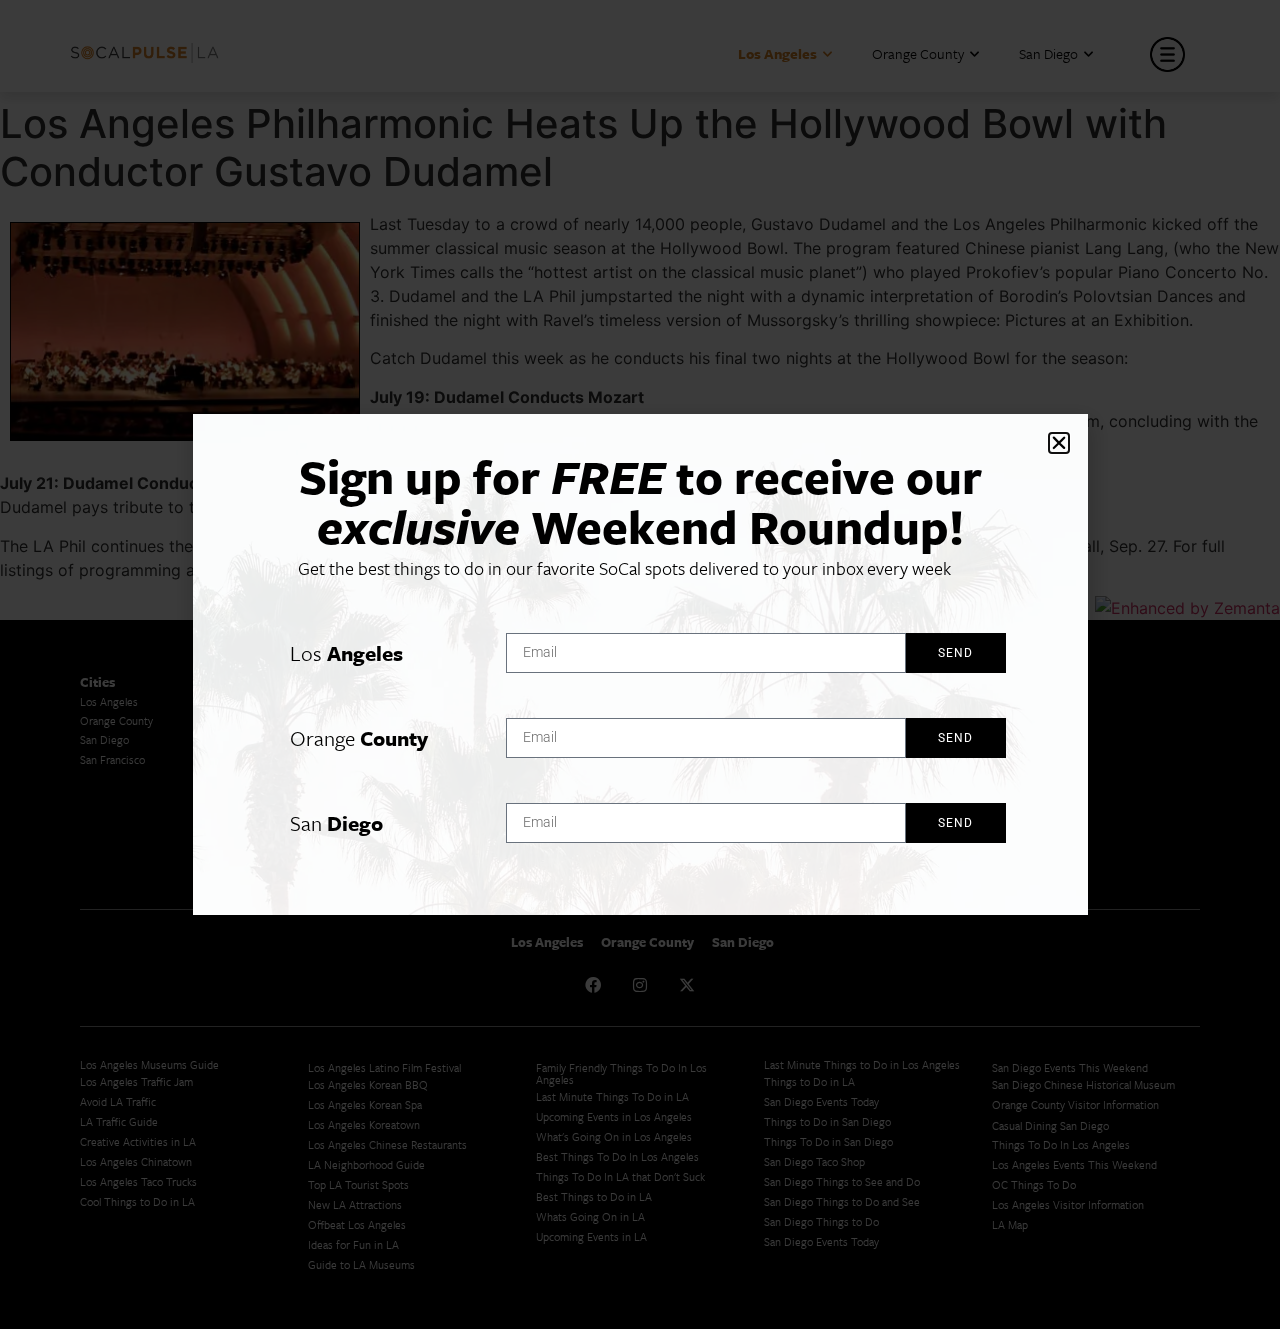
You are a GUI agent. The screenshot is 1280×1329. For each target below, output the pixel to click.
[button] (1059, 443)
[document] (640, 664)
